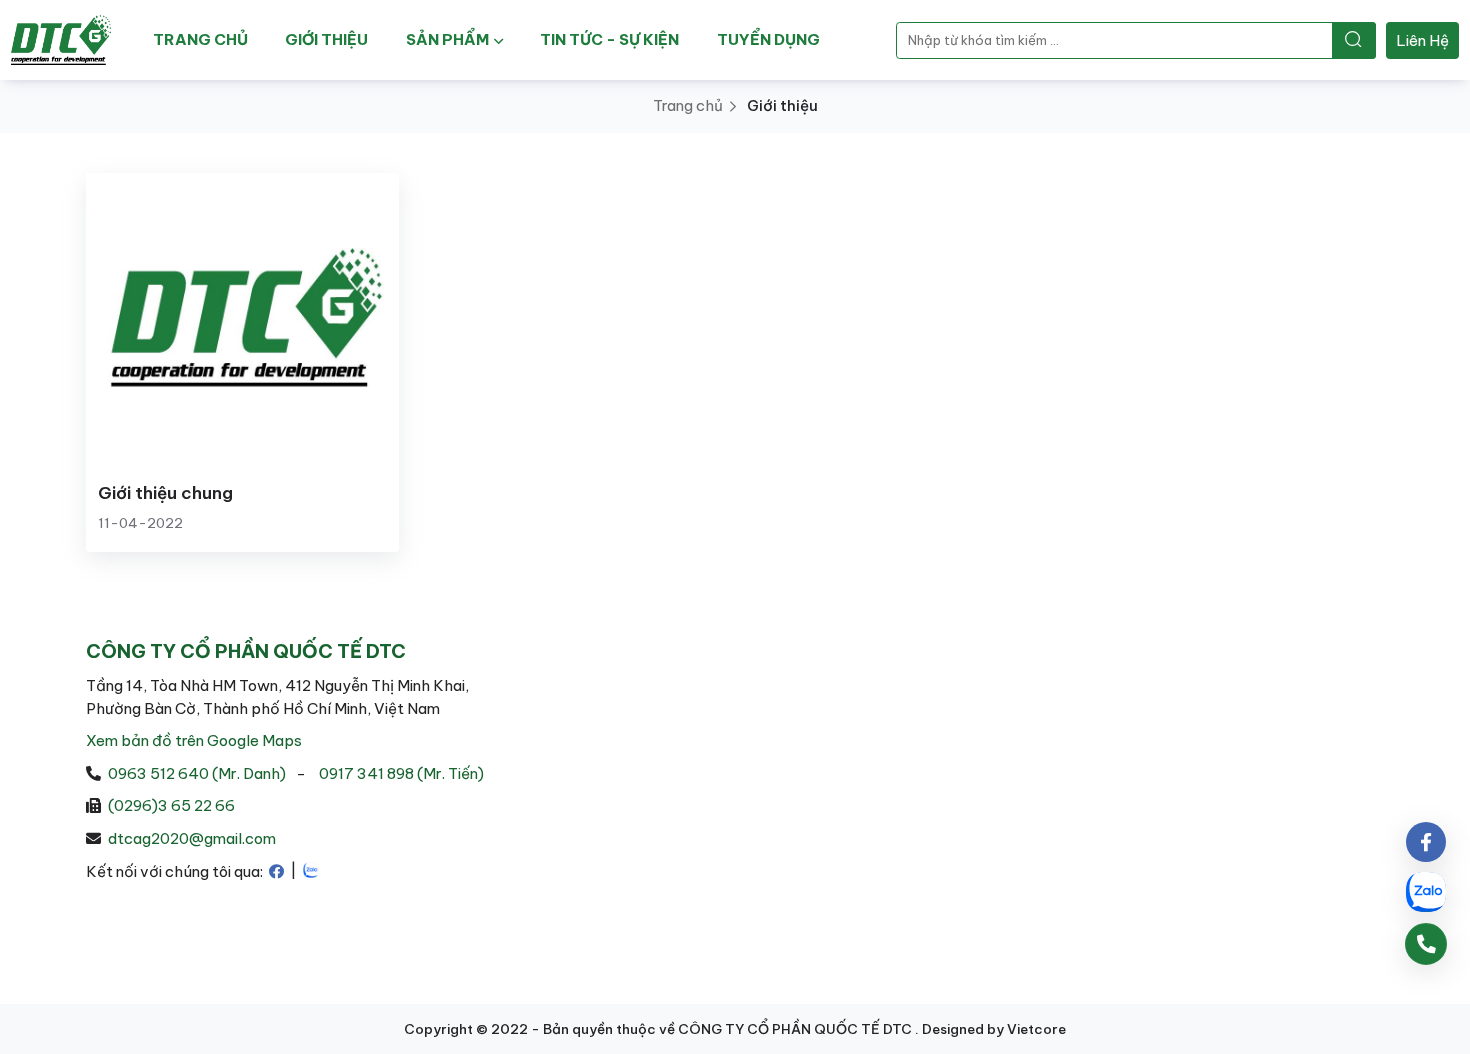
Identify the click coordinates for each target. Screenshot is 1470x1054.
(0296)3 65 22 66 (171, 805)
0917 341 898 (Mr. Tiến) (401, 773)
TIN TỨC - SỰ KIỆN (609, 39)
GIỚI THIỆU (326, 39)
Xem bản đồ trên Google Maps (194, 740)
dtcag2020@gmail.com (192, 838)
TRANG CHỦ (200, 39)
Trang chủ (688, 105)
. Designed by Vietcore (990, 1029)
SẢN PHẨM (447, 39)
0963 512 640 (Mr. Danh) (197, 773)
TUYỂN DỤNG (768, 39)
